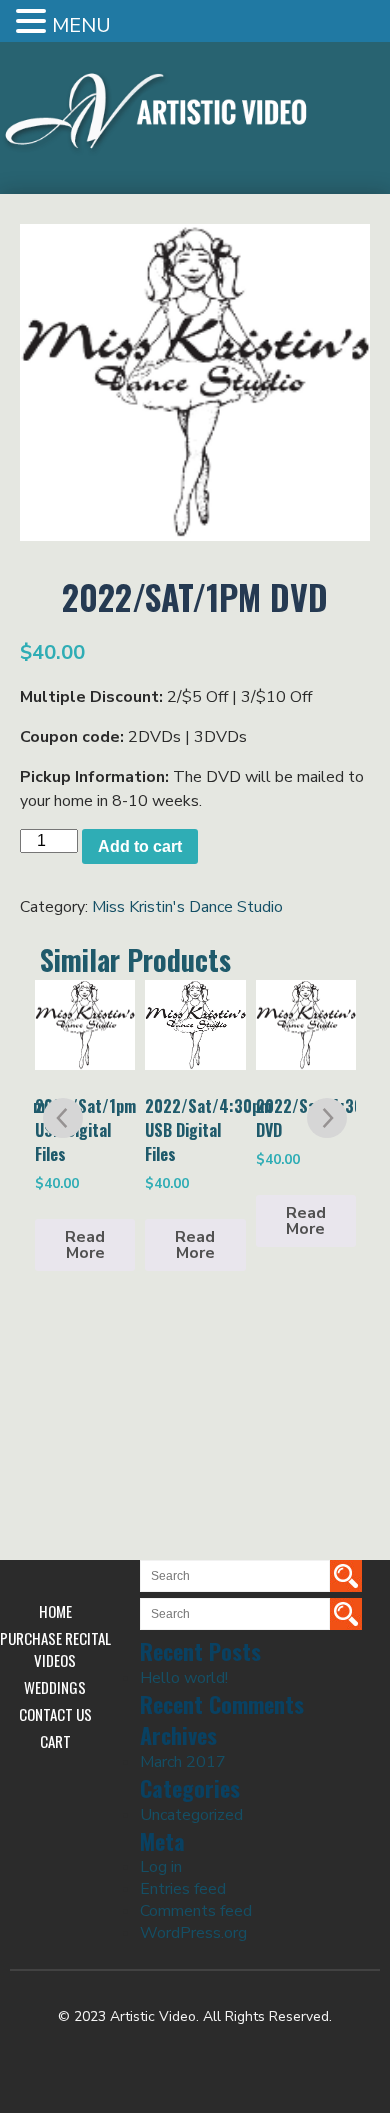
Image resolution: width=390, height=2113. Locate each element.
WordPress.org (193, 1933)
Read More (85, 1245)
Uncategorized (191, 1815)
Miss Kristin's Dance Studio (187, 907)
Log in (161, 1867)
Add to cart (140, 846)
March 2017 (183, 1762)
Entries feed (183, 1889)
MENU (81, 25)
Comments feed (196, 1911)
